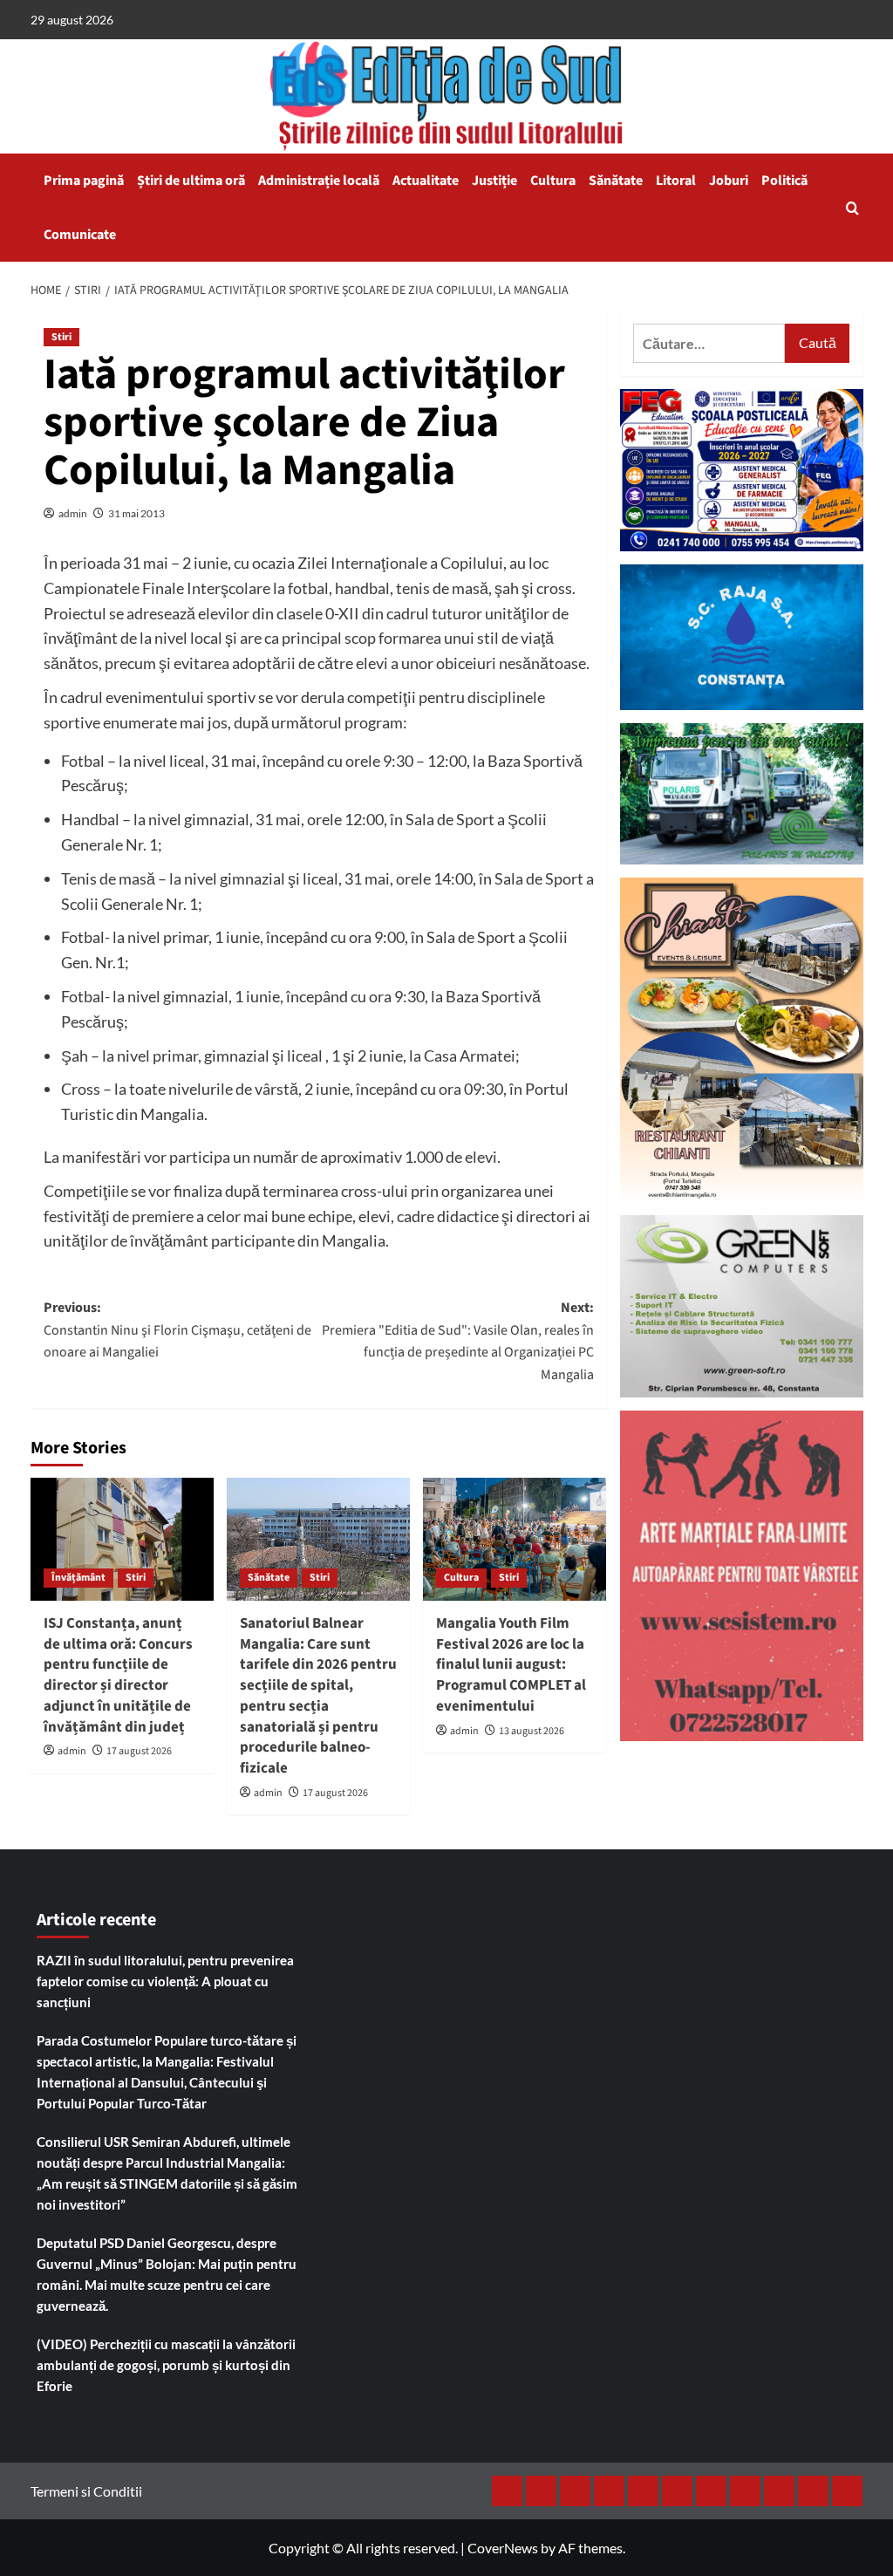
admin (73, 513)
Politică (784, 181)
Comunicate (80, 235)
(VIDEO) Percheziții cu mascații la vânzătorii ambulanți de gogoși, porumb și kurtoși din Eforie (166, 2365)
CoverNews (503, 2548)
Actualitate (426, 181)
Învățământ (78, 1578)
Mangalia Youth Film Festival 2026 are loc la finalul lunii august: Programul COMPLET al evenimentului (511, 1665)
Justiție (494, 181)
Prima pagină (84, 181)
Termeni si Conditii (86, 2491)
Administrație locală (319, 181)
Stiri (61, 337)
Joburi (729, 181)
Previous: (177, 1330)
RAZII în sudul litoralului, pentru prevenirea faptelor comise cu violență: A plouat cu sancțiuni (165, 1981)
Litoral (676, 181)
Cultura (553, 181)
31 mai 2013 (136, 513)
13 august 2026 (532, 1731)
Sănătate (616, 181)
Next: (458, 1341)
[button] (852, 208)
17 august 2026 (139, 1751)
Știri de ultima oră (191, 181)
